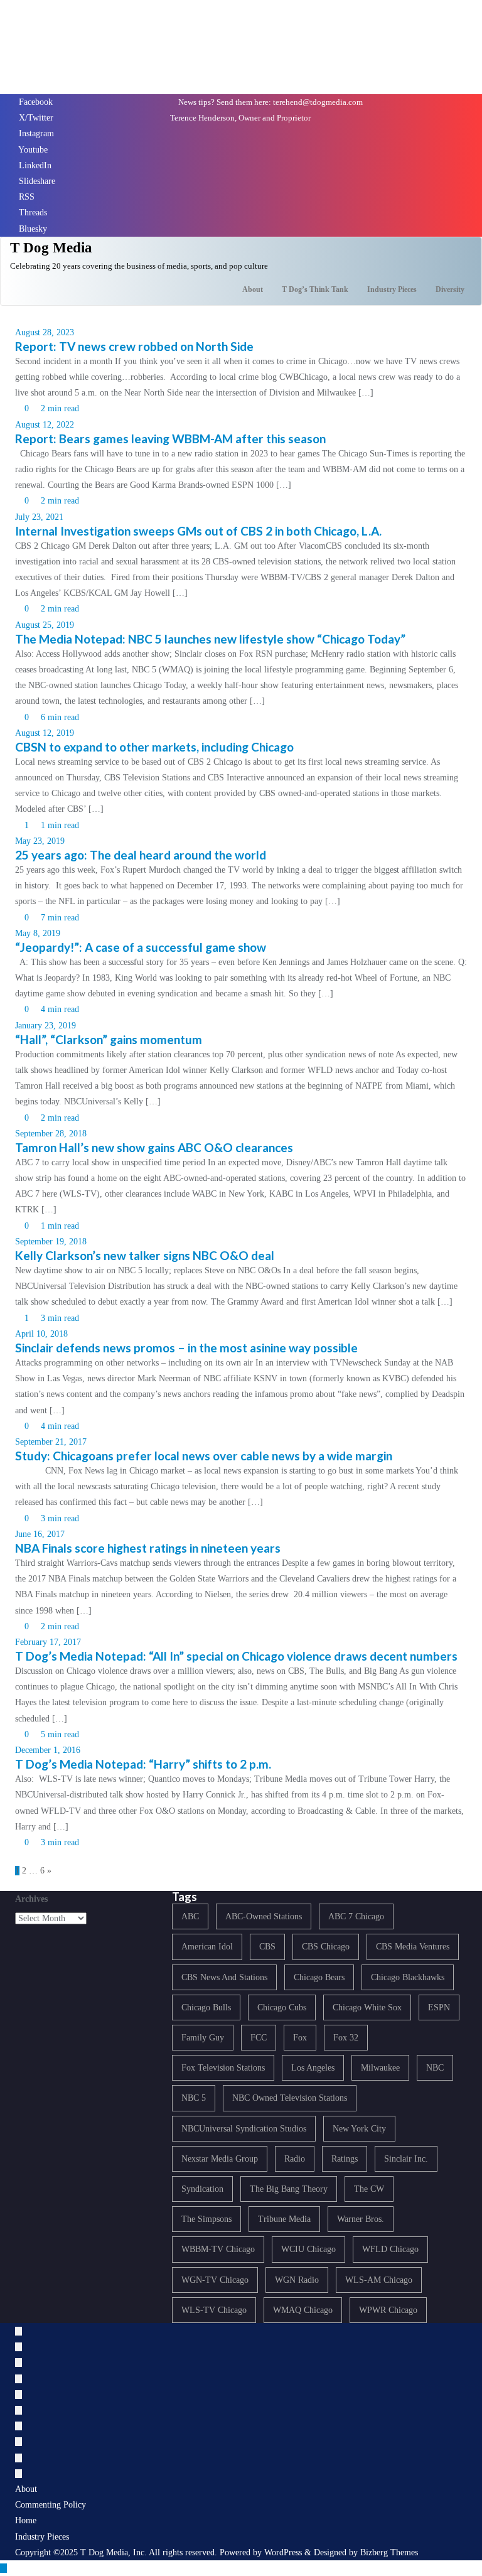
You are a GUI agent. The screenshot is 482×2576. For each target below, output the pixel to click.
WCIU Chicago (308, 2249)
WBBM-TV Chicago (218, 2249)
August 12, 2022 (45, 425)
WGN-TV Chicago (215, 2280)
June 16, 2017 (40, 1534)
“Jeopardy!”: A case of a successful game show (141, 947)
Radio (295, 2159)
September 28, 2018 (51, 1134)
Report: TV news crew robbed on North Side (134, 346)
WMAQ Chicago (303, 2310)
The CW (369, 2189)
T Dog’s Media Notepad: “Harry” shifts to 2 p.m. (143, 1764)
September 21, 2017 (51, 1442)
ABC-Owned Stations (264, 1916)
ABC (190, 1916)
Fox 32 (346, 2038)
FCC (259, 2038)
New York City (359, 2129)
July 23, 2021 (39, 517)
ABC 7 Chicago (356, 1916)
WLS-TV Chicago (214, 2310)
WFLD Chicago (390, 2249)
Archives (31, 1899)
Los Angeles (313, 2068)
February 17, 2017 (48, 1642)
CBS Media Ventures (413, 1947)
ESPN (439, 2007)
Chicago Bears (319, 1977)
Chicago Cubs (282, 2007)
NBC (435, 2068)
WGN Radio (297, 2280)
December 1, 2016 (48, 1750)
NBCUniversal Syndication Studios (244, 2129)
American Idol (207, 1947)
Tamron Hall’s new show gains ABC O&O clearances (154, 1147)
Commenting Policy (51, 2505)
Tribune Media (284, 2219)
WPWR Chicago (388, 2310)
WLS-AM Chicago (379, 2280)
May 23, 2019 (40, 841)
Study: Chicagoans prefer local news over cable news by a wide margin (204, 1456)
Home (26, 2520)
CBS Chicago (326, 1947)
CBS (267, 1947)
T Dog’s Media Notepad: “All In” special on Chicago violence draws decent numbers (236, 1656)
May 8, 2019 (38, 933)
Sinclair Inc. (406, 2159)
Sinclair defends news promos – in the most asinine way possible (186, 1348)
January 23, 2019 (46, 1026)
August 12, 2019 (45, 733)
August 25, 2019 (45, 625)
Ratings (345, 2159)
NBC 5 (194, 2098)
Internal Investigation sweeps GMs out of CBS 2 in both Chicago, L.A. (198, 531)
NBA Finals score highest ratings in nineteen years (148, 1548)
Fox (300, 2038)
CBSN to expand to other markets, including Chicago (154, 747)
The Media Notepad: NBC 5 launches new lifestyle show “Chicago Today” (210, 639)
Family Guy (203, 2038)
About (26, 2489)
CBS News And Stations (224, 1977)
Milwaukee (380, 2068)
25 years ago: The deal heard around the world (141, 855)
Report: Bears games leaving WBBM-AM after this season (170, 439)
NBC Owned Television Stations (290, 2098)
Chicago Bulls (206, 2007)
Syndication (202, 2189)
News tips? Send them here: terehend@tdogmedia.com (270, 102)
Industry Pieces (42, 2537)
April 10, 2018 (41, 1334)
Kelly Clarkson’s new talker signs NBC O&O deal (145, 1255)
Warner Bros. (361, 2219)
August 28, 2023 (45, 332)
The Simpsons (206, 2219)
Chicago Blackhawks (408, 1977)
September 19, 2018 (51, 1242)
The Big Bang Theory (289, 2189)
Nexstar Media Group (220, 2159)
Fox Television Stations (223, 2068)
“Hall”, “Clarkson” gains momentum (109, 1039)
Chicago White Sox (367, 2007)
